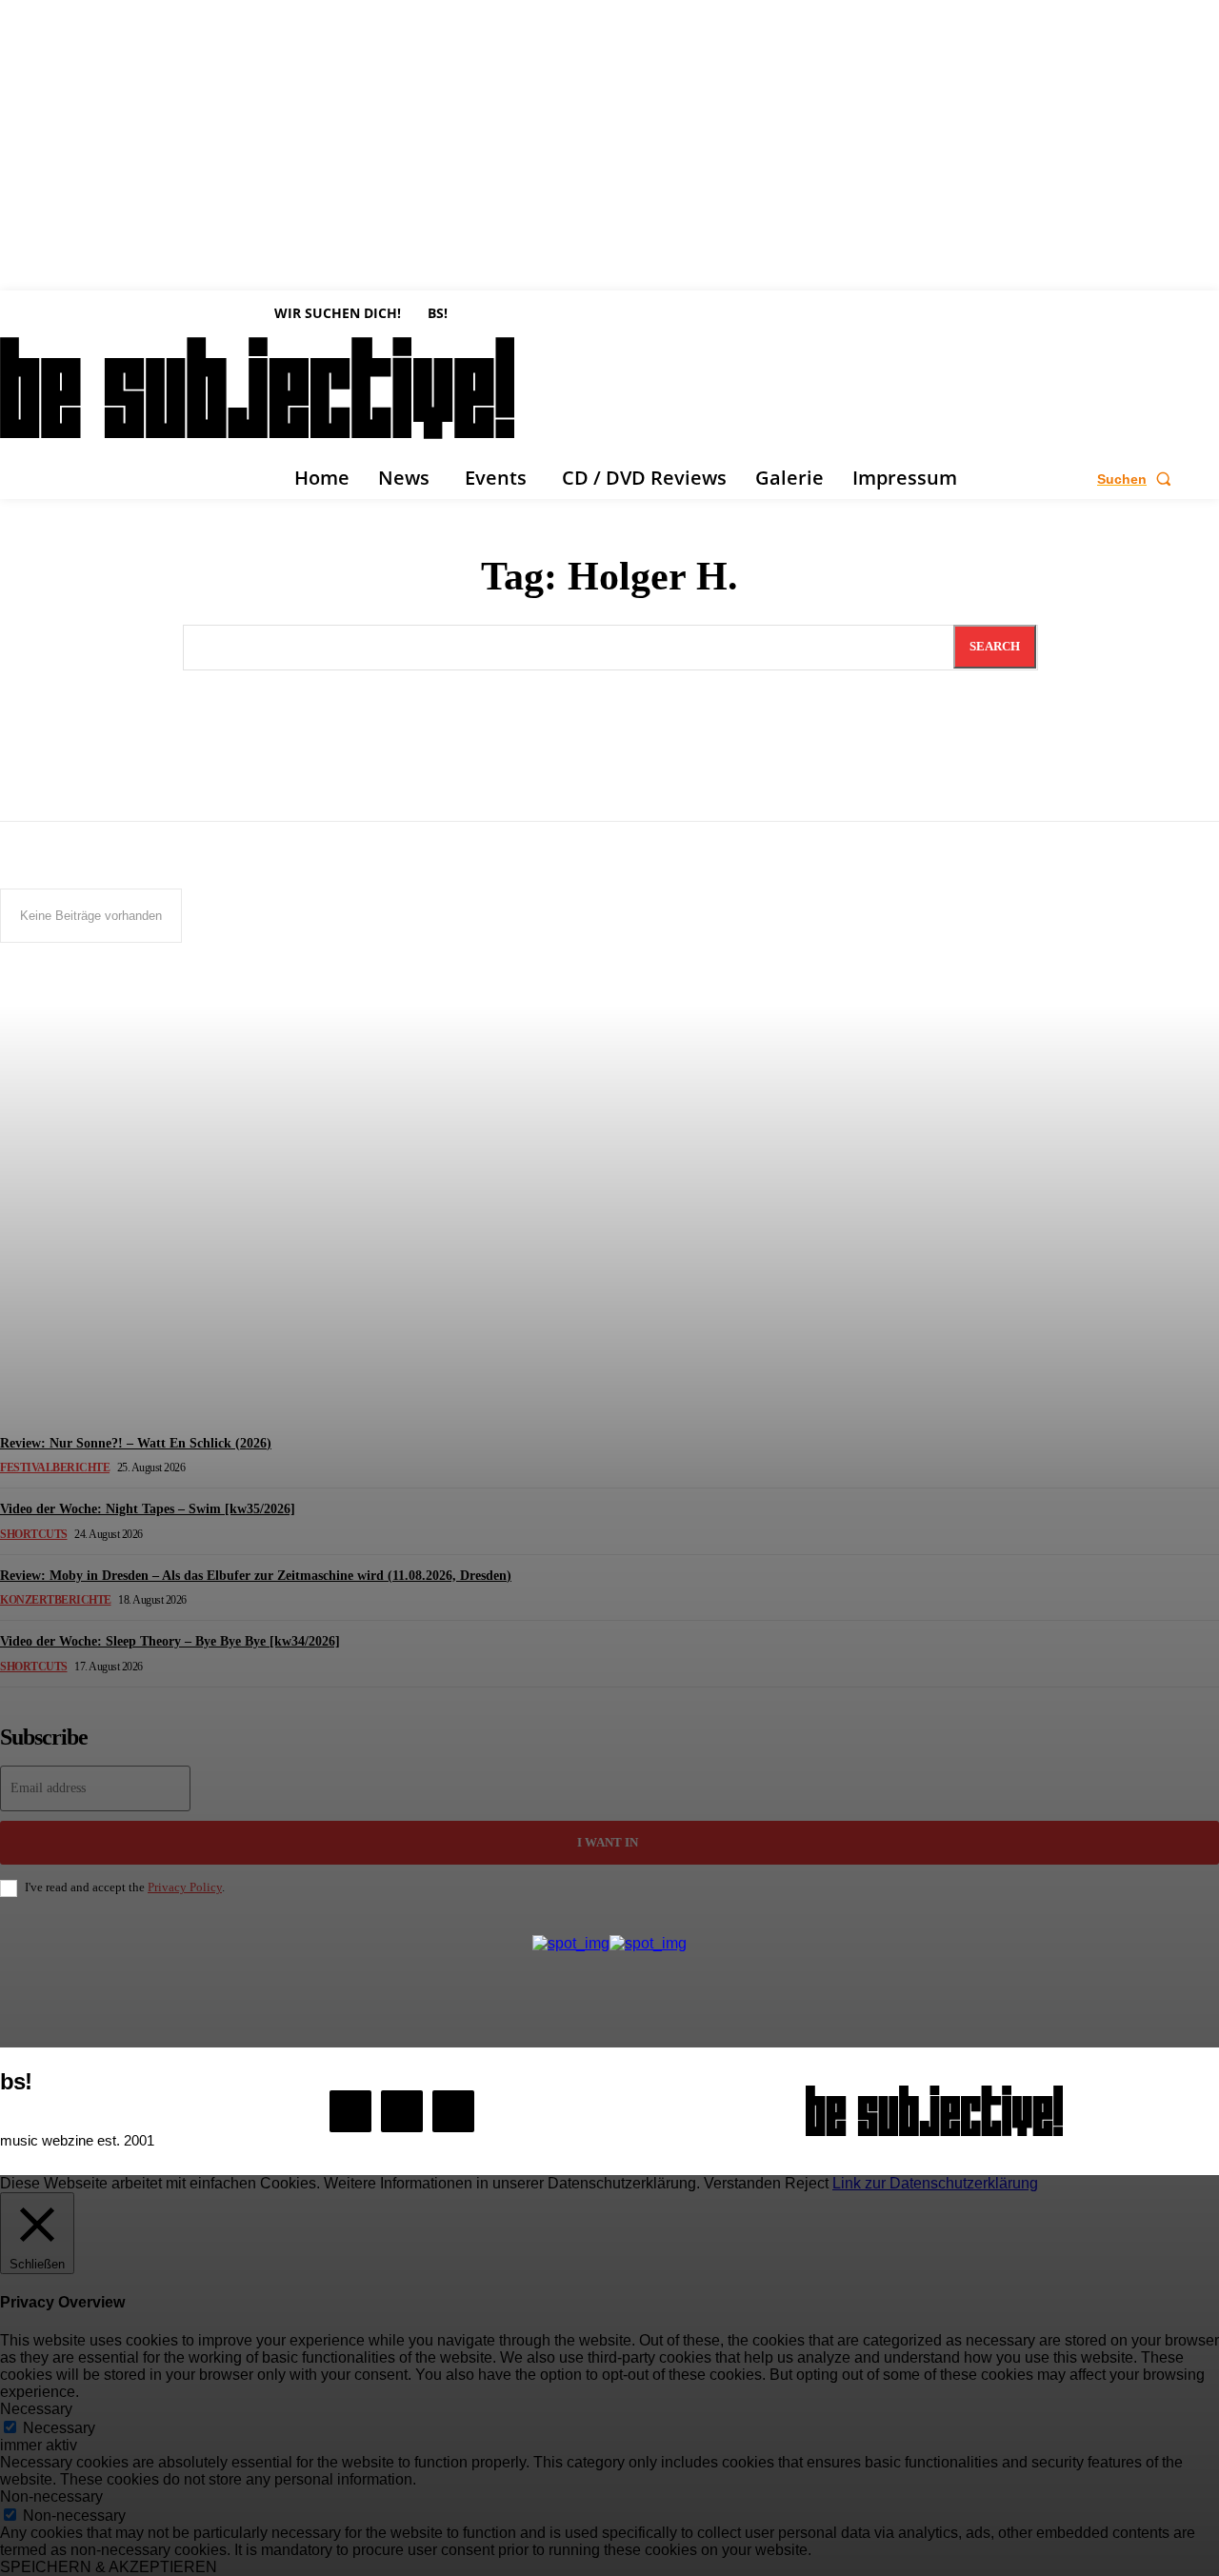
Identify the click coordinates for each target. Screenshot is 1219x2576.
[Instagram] (402, 2111)
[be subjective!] (934, 2111)
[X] (453, 2111)
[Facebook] (350, 2111)
